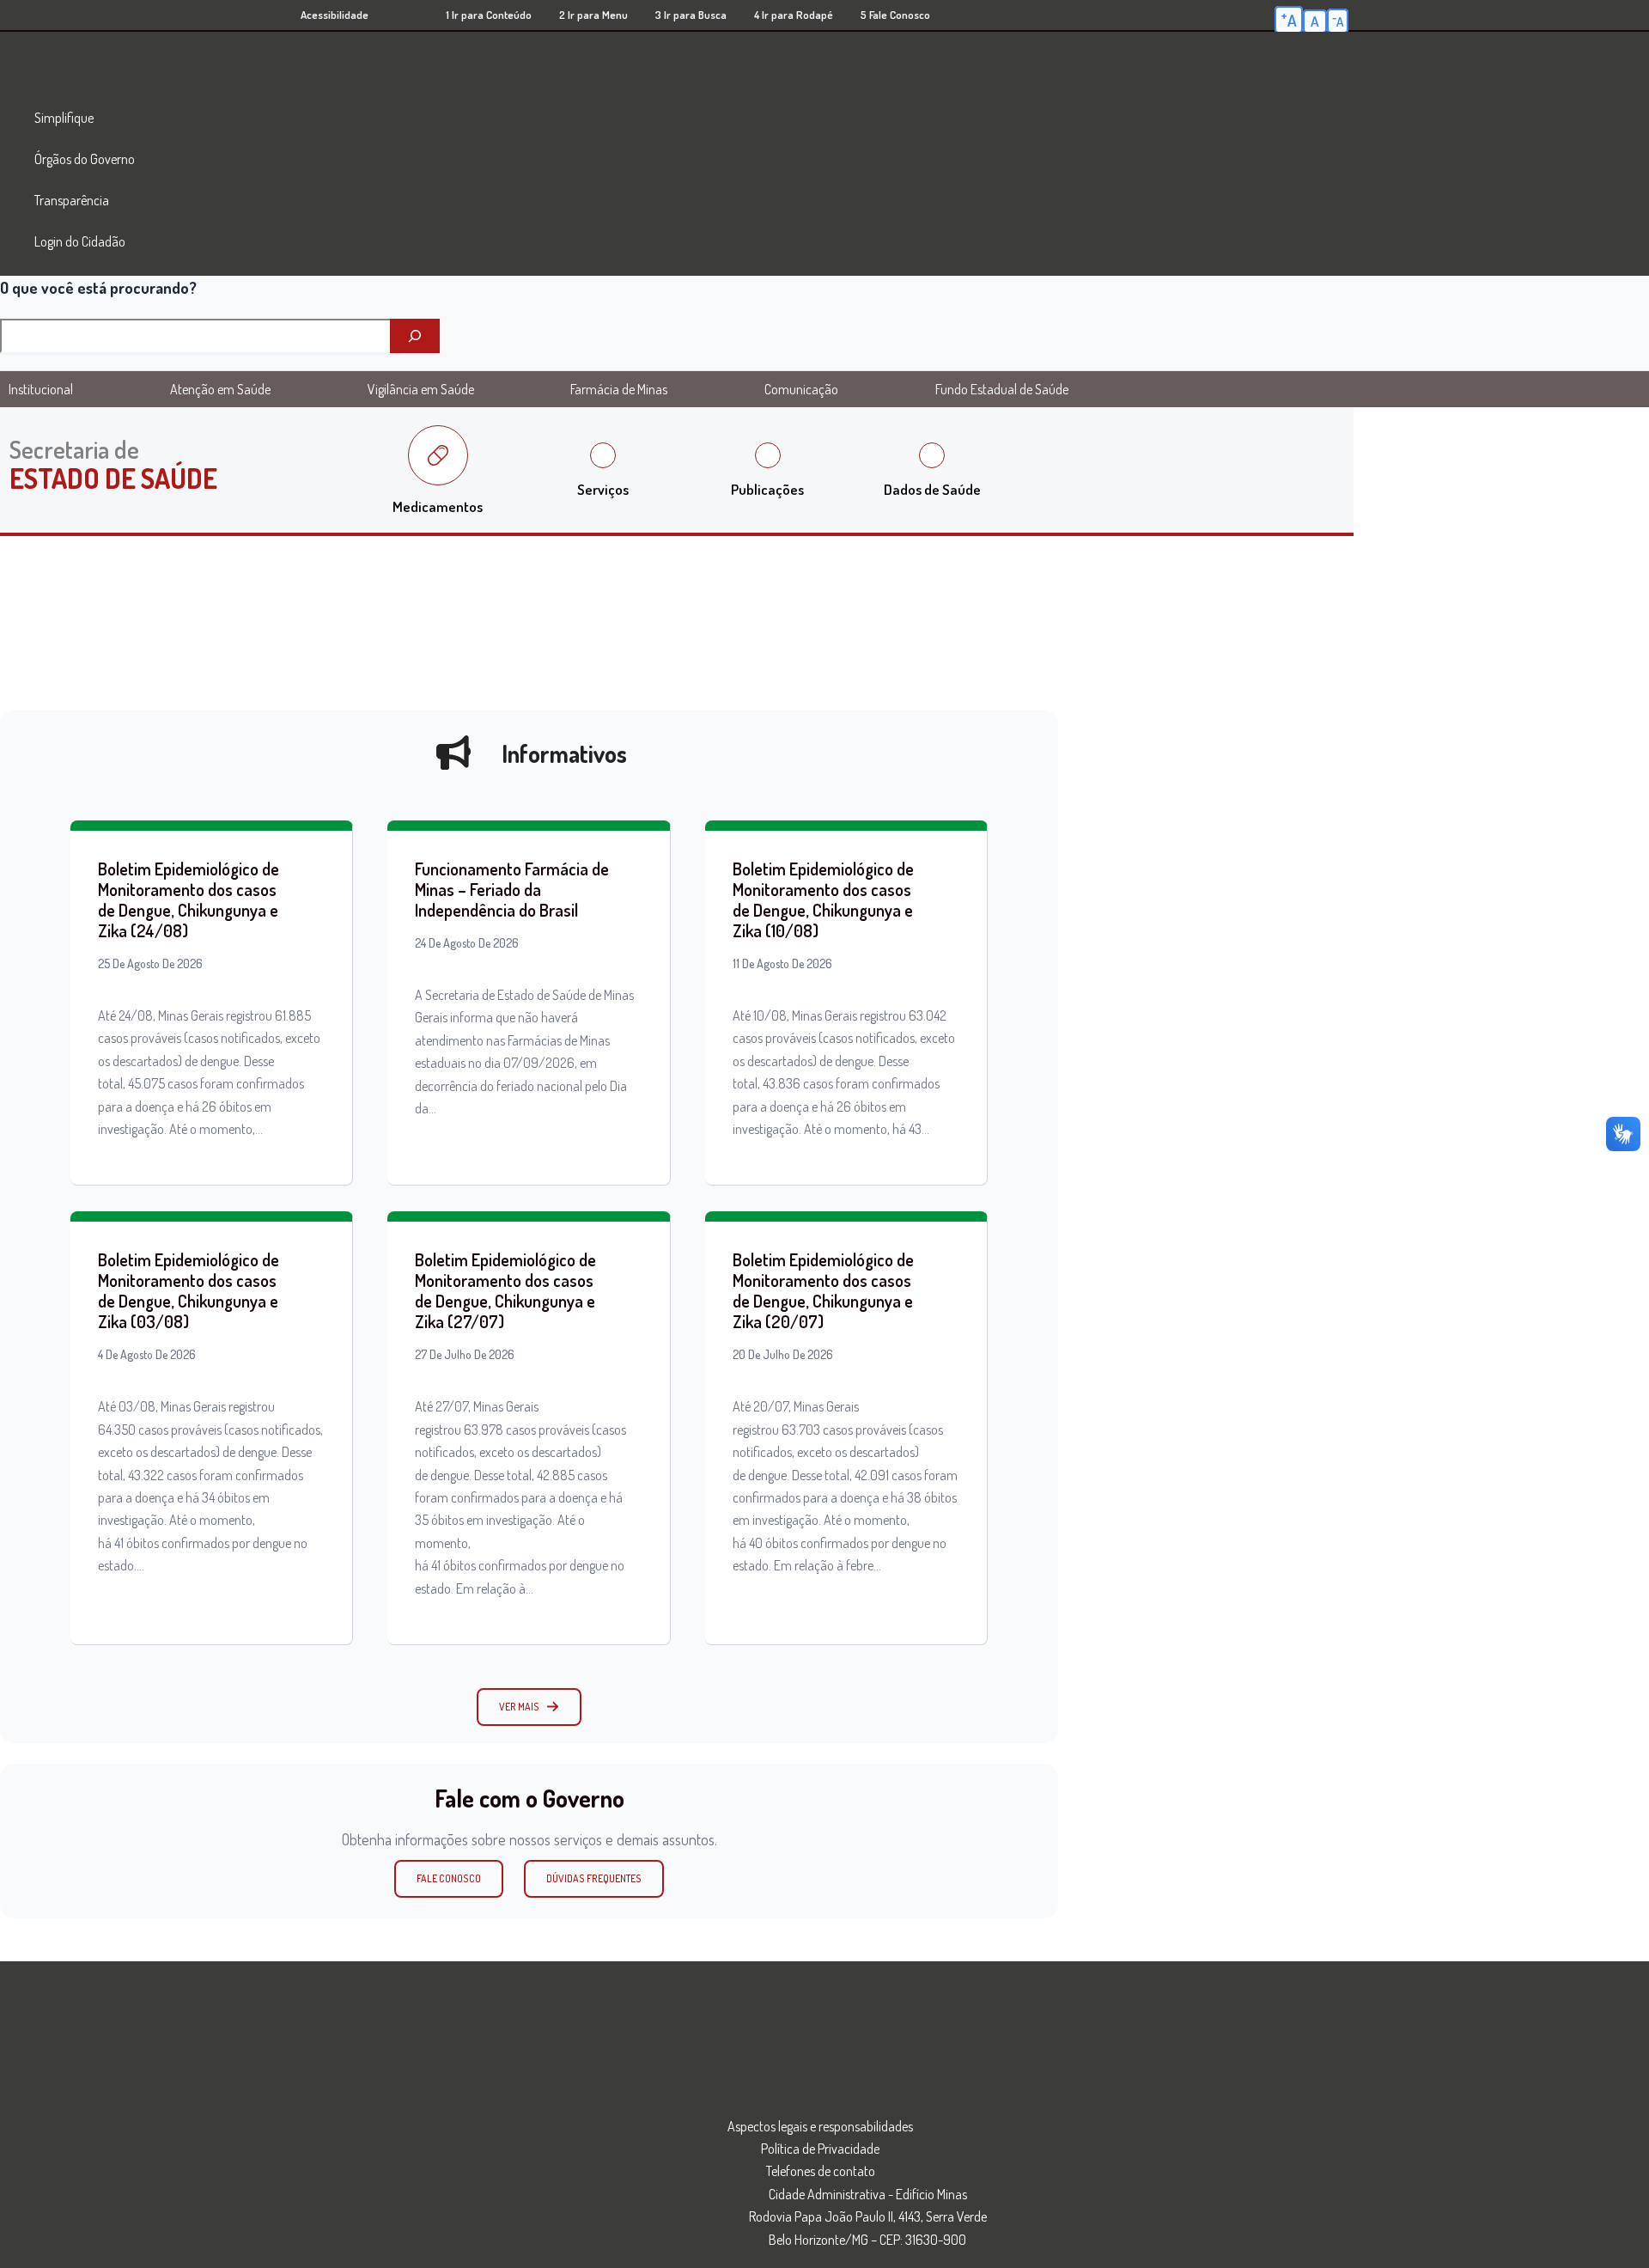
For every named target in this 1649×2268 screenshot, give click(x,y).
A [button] (1289, 19)
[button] (529, 1707)
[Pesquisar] (415, 336)
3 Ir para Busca (691, 15)
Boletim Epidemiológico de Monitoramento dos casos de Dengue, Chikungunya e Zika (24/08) (189, 899)
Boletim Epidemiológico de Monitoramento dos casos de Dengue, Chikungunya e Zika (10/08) (823, 899)
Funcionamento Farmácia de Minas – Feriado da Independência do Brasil (512, 889)
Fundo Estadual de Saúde (1002, 389)
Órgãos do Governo (85, 159)
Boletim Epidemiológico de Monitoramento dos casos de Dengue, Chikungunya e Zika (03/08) (189, 1290)
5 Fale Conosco (895, 15)
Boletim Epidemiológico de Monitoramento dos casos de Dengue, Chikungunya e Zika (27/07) (505, 1290)
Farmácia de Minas (619, 389)
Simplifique (64, 118)
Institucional (41, 389)
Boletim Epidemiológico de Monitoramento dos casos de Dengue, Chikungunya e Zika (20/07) (823, 1290)
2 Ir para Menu (593, 15)
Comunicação (801, 389)
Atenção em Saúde (220, 389)
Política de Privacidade (820, 2149)
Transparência (72, 200)
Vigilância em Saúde (421, 389)
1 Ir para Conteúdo (489, 15)
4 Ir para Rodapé (794, 15)
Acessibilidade (335, 15)
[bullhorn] (453, 753)
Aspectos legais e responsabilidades (820, 2126)
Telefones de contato (821, 2171)
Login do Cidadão (80, 241)
